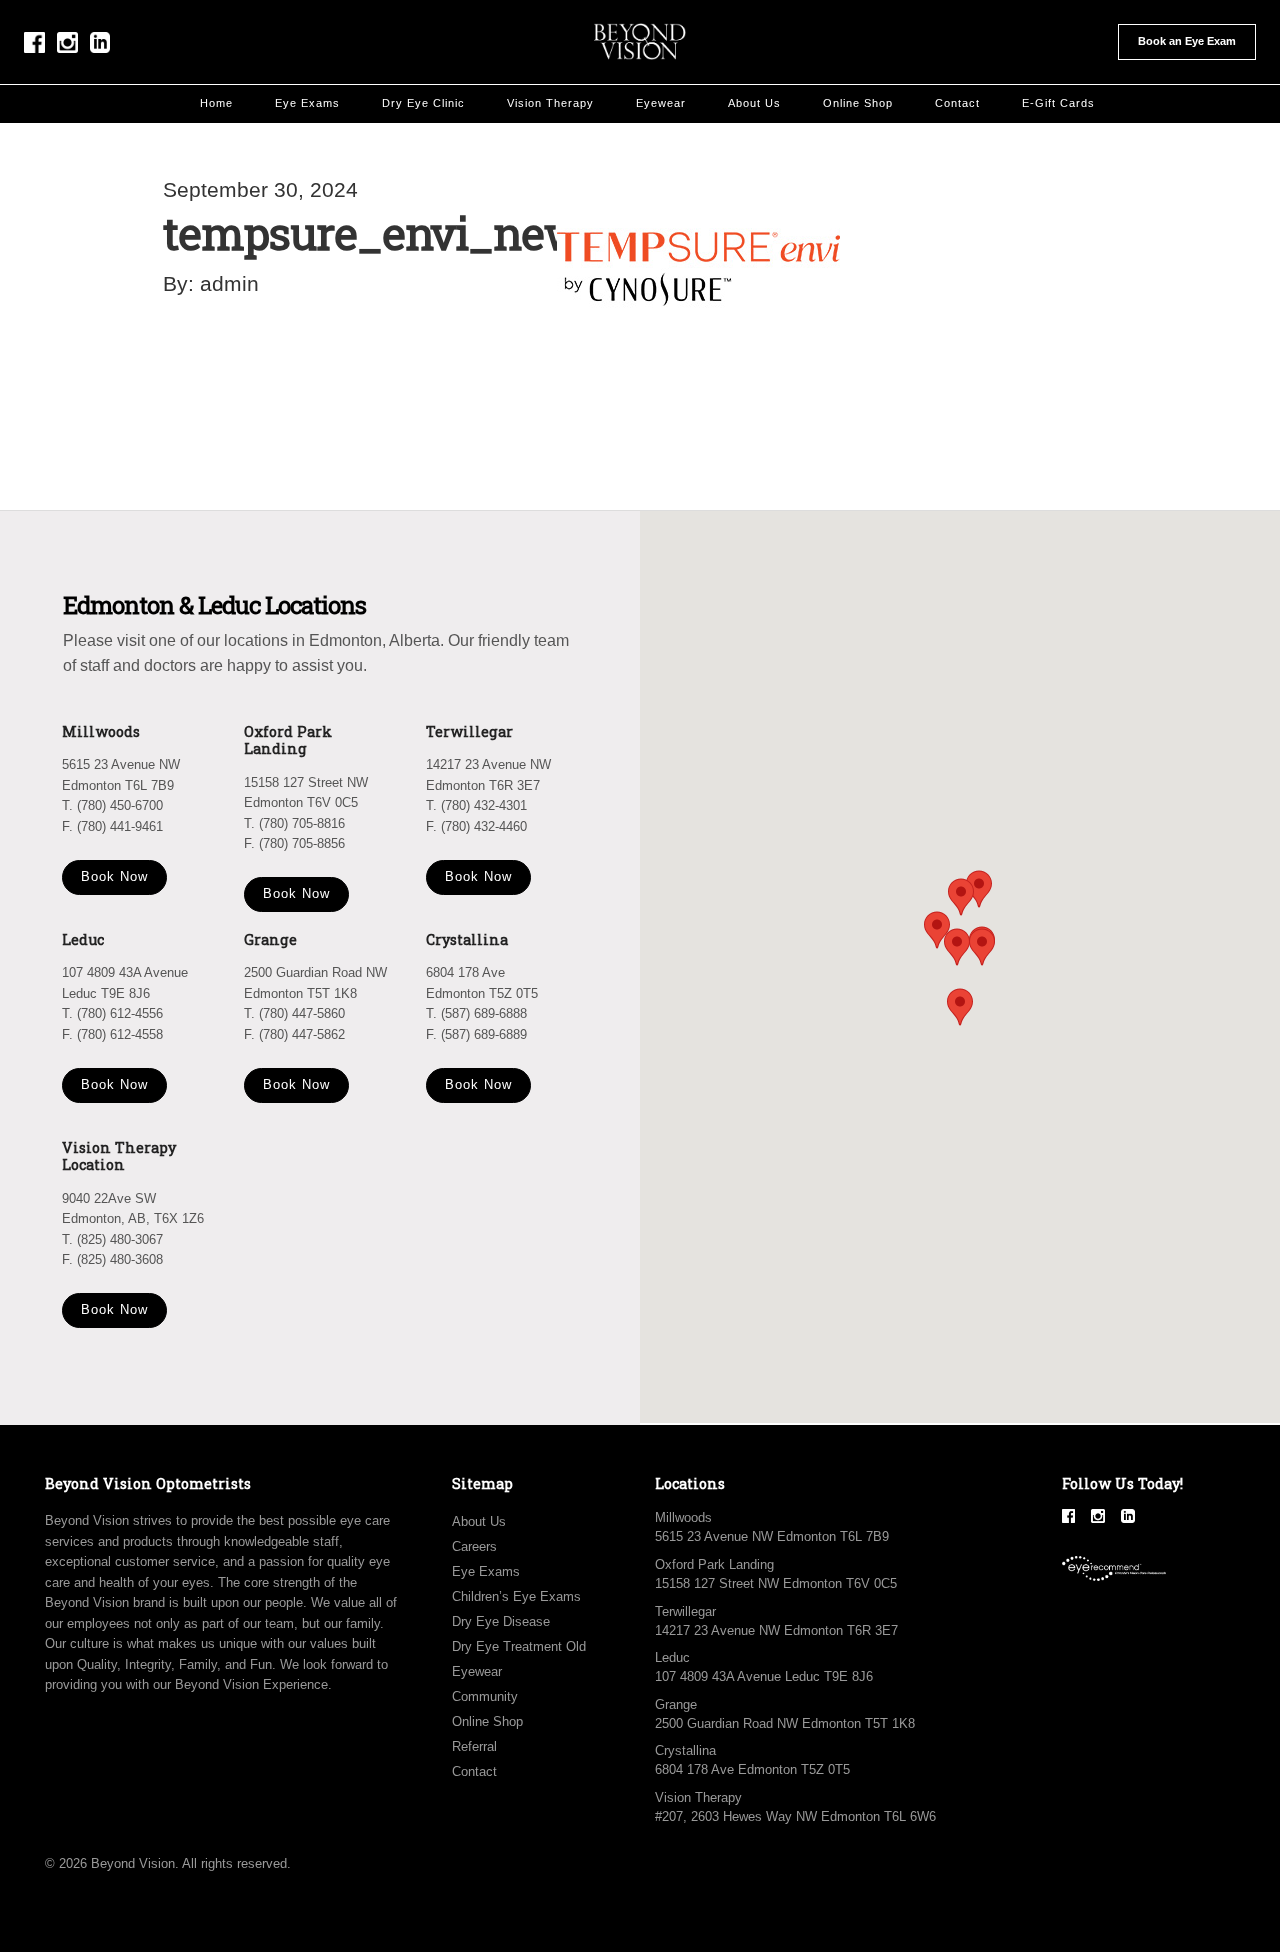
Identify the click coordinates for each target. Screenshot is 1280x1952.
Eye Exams (307, 103)
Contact (957, 103)
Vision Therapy (550, 103)
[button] (982, 947)
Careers (474, 1546)
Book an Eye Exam (1187, 41)
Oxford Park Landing (714, 1564)
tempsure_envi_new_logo (428, 232)
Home (216, 103)
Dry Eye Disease (501, 1621)
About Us (754, 103)
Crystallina (685, 1750)
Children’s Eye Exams (516, 1596)
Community (485, 1696)
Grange (676, 1704)
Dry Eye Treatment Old (519, 1646)
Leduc (672, 1657)
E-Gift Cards (1058, 103)
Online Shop (858, 103)
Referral (474, 1746)
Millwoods (683, 1517)
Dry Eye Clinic (423, 103)
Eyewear (661, 103)
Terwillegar (685, 1611)
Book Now (114, 876)
